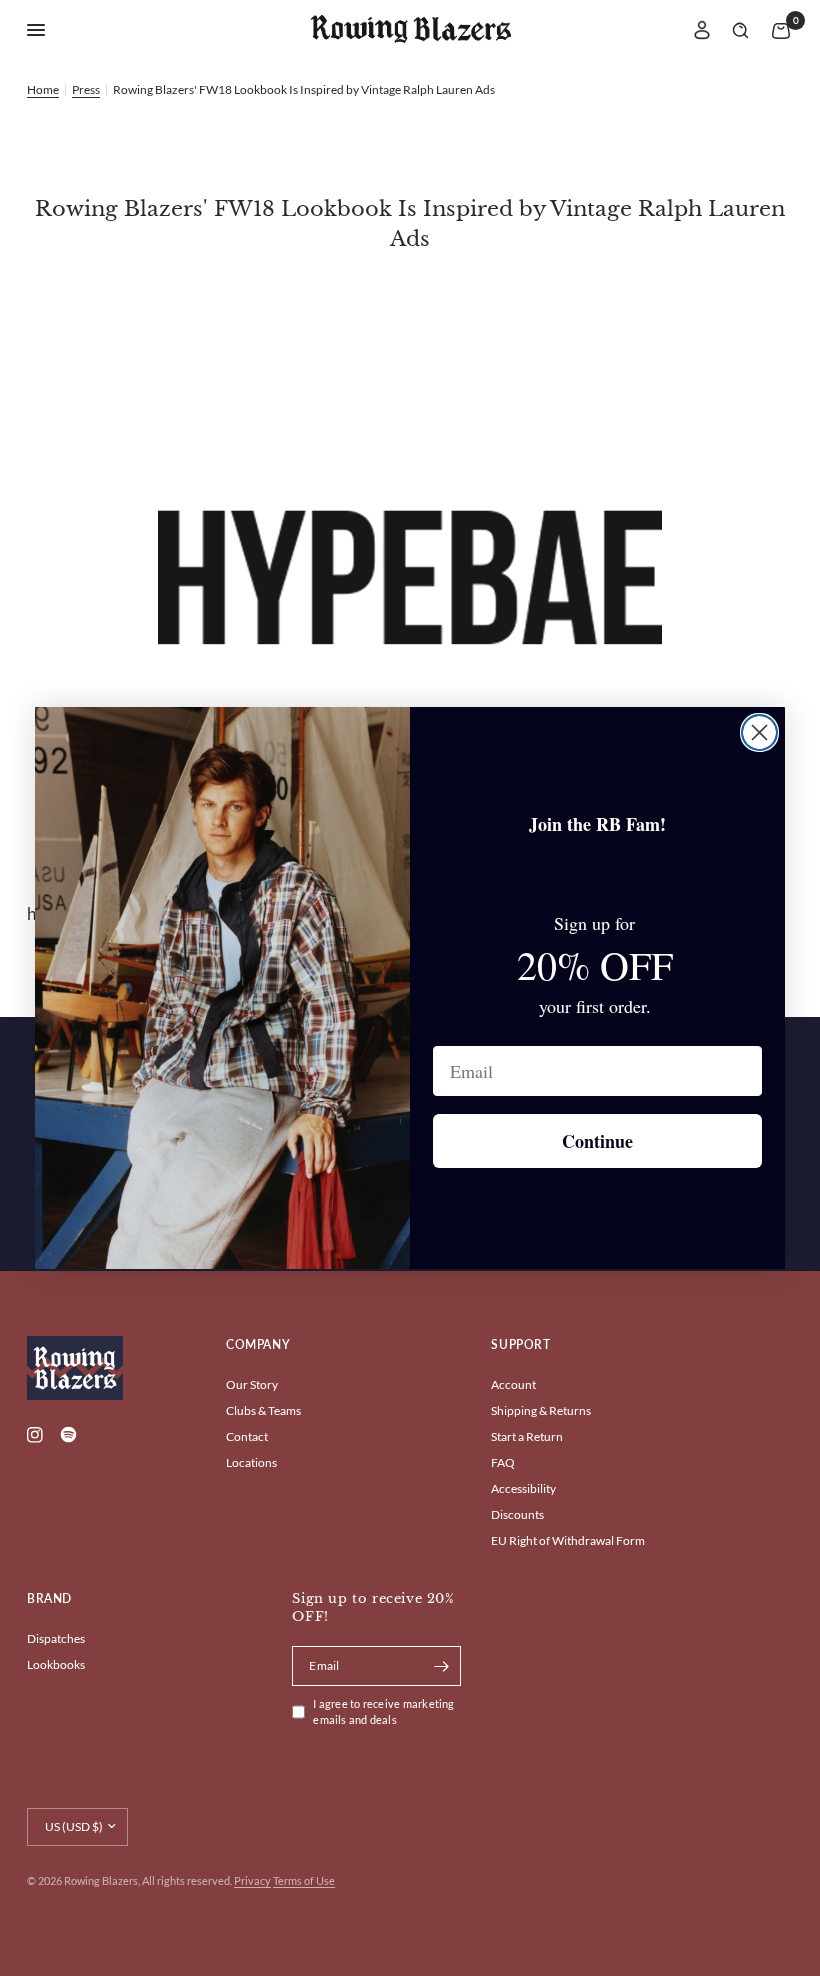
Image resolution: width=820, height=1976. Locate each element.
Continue (597, 1141)
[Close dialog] (759, 732)
